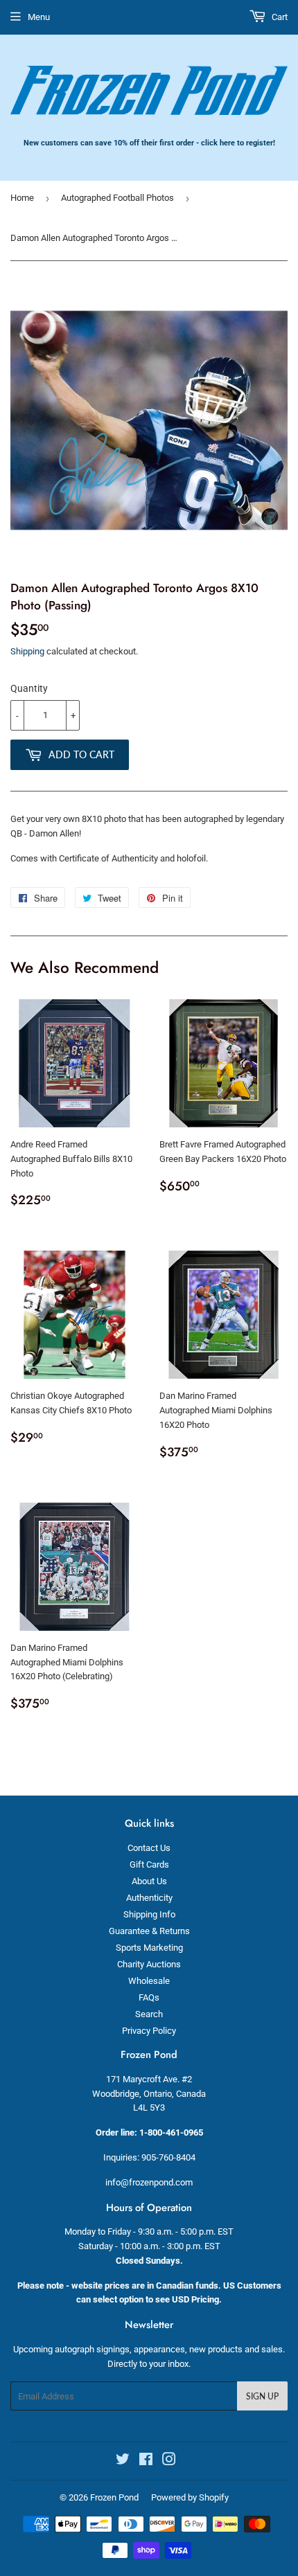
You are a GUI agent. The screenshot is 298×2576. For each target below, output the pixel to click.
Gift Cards (149, 1864)
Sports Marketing (149, 1948)
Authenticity (149, 1898)
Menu (39, 17)
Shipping (27, 651)
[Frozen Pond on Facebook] (146, 2461)
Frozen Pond (114, 2497)
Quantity (29, 688)
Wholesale (149, 1981)
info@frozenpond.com (149, 2182)
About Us (149, 1881)
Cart (279, 17)
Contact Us (149, 1848)
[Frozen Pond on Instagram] (169, 2461)
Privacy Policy (149, 2031)
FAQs (149, 1997)
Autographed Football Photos (117, 198)
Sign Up (262, 2396)
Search (149, 2014)
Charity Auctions (149, 1964)
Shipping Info (149, 1914)
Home (22, 198)
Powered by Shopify (190, 2497)
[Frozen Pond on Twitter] (123, 2461)
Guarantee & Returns (149, 1931)
